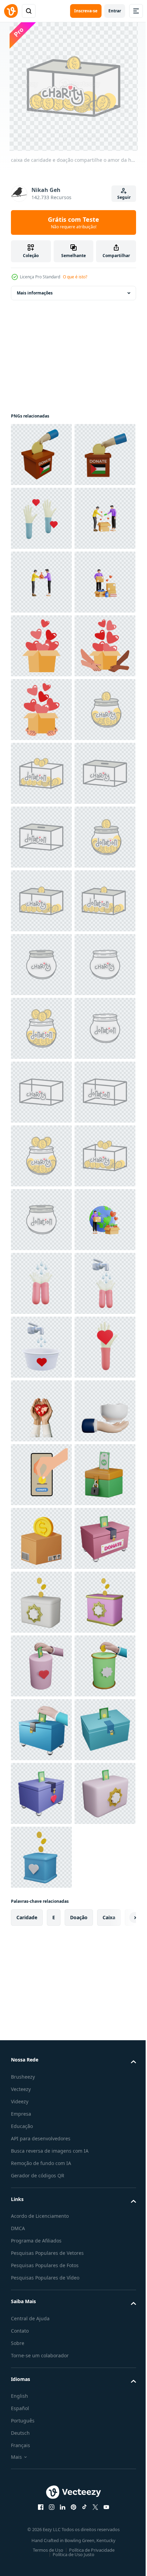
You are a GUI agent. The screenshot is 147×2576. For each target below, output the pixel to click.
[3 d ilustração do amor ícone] (41, 2303)
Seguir (124, 197)
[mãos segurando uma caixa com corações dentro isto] (41, 901)
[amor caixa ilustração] (41, 837)
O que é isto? (75, 277)
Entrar (115, 11)
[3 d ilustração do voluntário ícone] (41, 582)
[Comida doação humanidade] (41, 2431)
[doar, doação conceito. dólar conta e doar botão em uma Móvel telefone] (41, 2495)
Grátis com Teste (73, 222)
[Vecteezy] (11, 11)
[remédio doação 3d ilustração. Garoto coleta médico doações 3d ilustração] (41, 773)
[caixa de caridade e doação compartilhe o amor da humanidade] (41, 1028)
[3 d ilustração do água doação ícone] (41, 2112)
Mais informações (35, 293)
